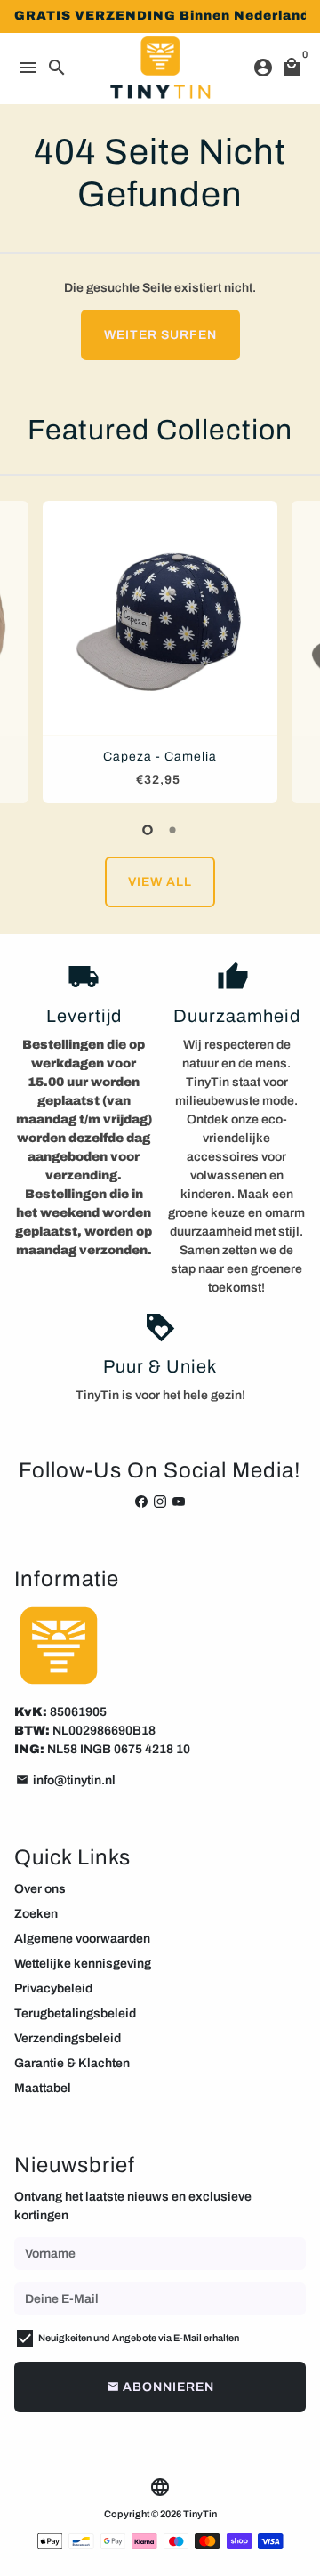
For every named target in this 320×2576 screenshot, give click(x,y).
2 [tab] (172, 830)
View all (160, 882)
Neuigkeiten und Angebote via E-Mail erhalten (139, 2338)
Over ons (40, 1889)
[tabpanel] (160, 652)
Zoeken (36, 1914)
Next (289, 649)
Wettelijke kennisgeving (83, 1964)
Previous (31, 649)
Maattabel (43, 2088)
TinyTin (200, 2514)
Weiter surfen (160, 335)
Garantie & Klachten (72, 2063)
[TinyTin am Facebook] (141, 1502)
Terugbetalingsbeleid (75, 2013)
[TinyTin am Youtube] (179, 1502)
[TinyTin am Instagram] (160, 1502)
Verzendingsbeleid (68, 2038)
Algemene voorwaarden (82, 1939)
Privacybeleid (53, 1988)
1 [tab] (148, 830)
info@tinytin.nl (66, 1780)
